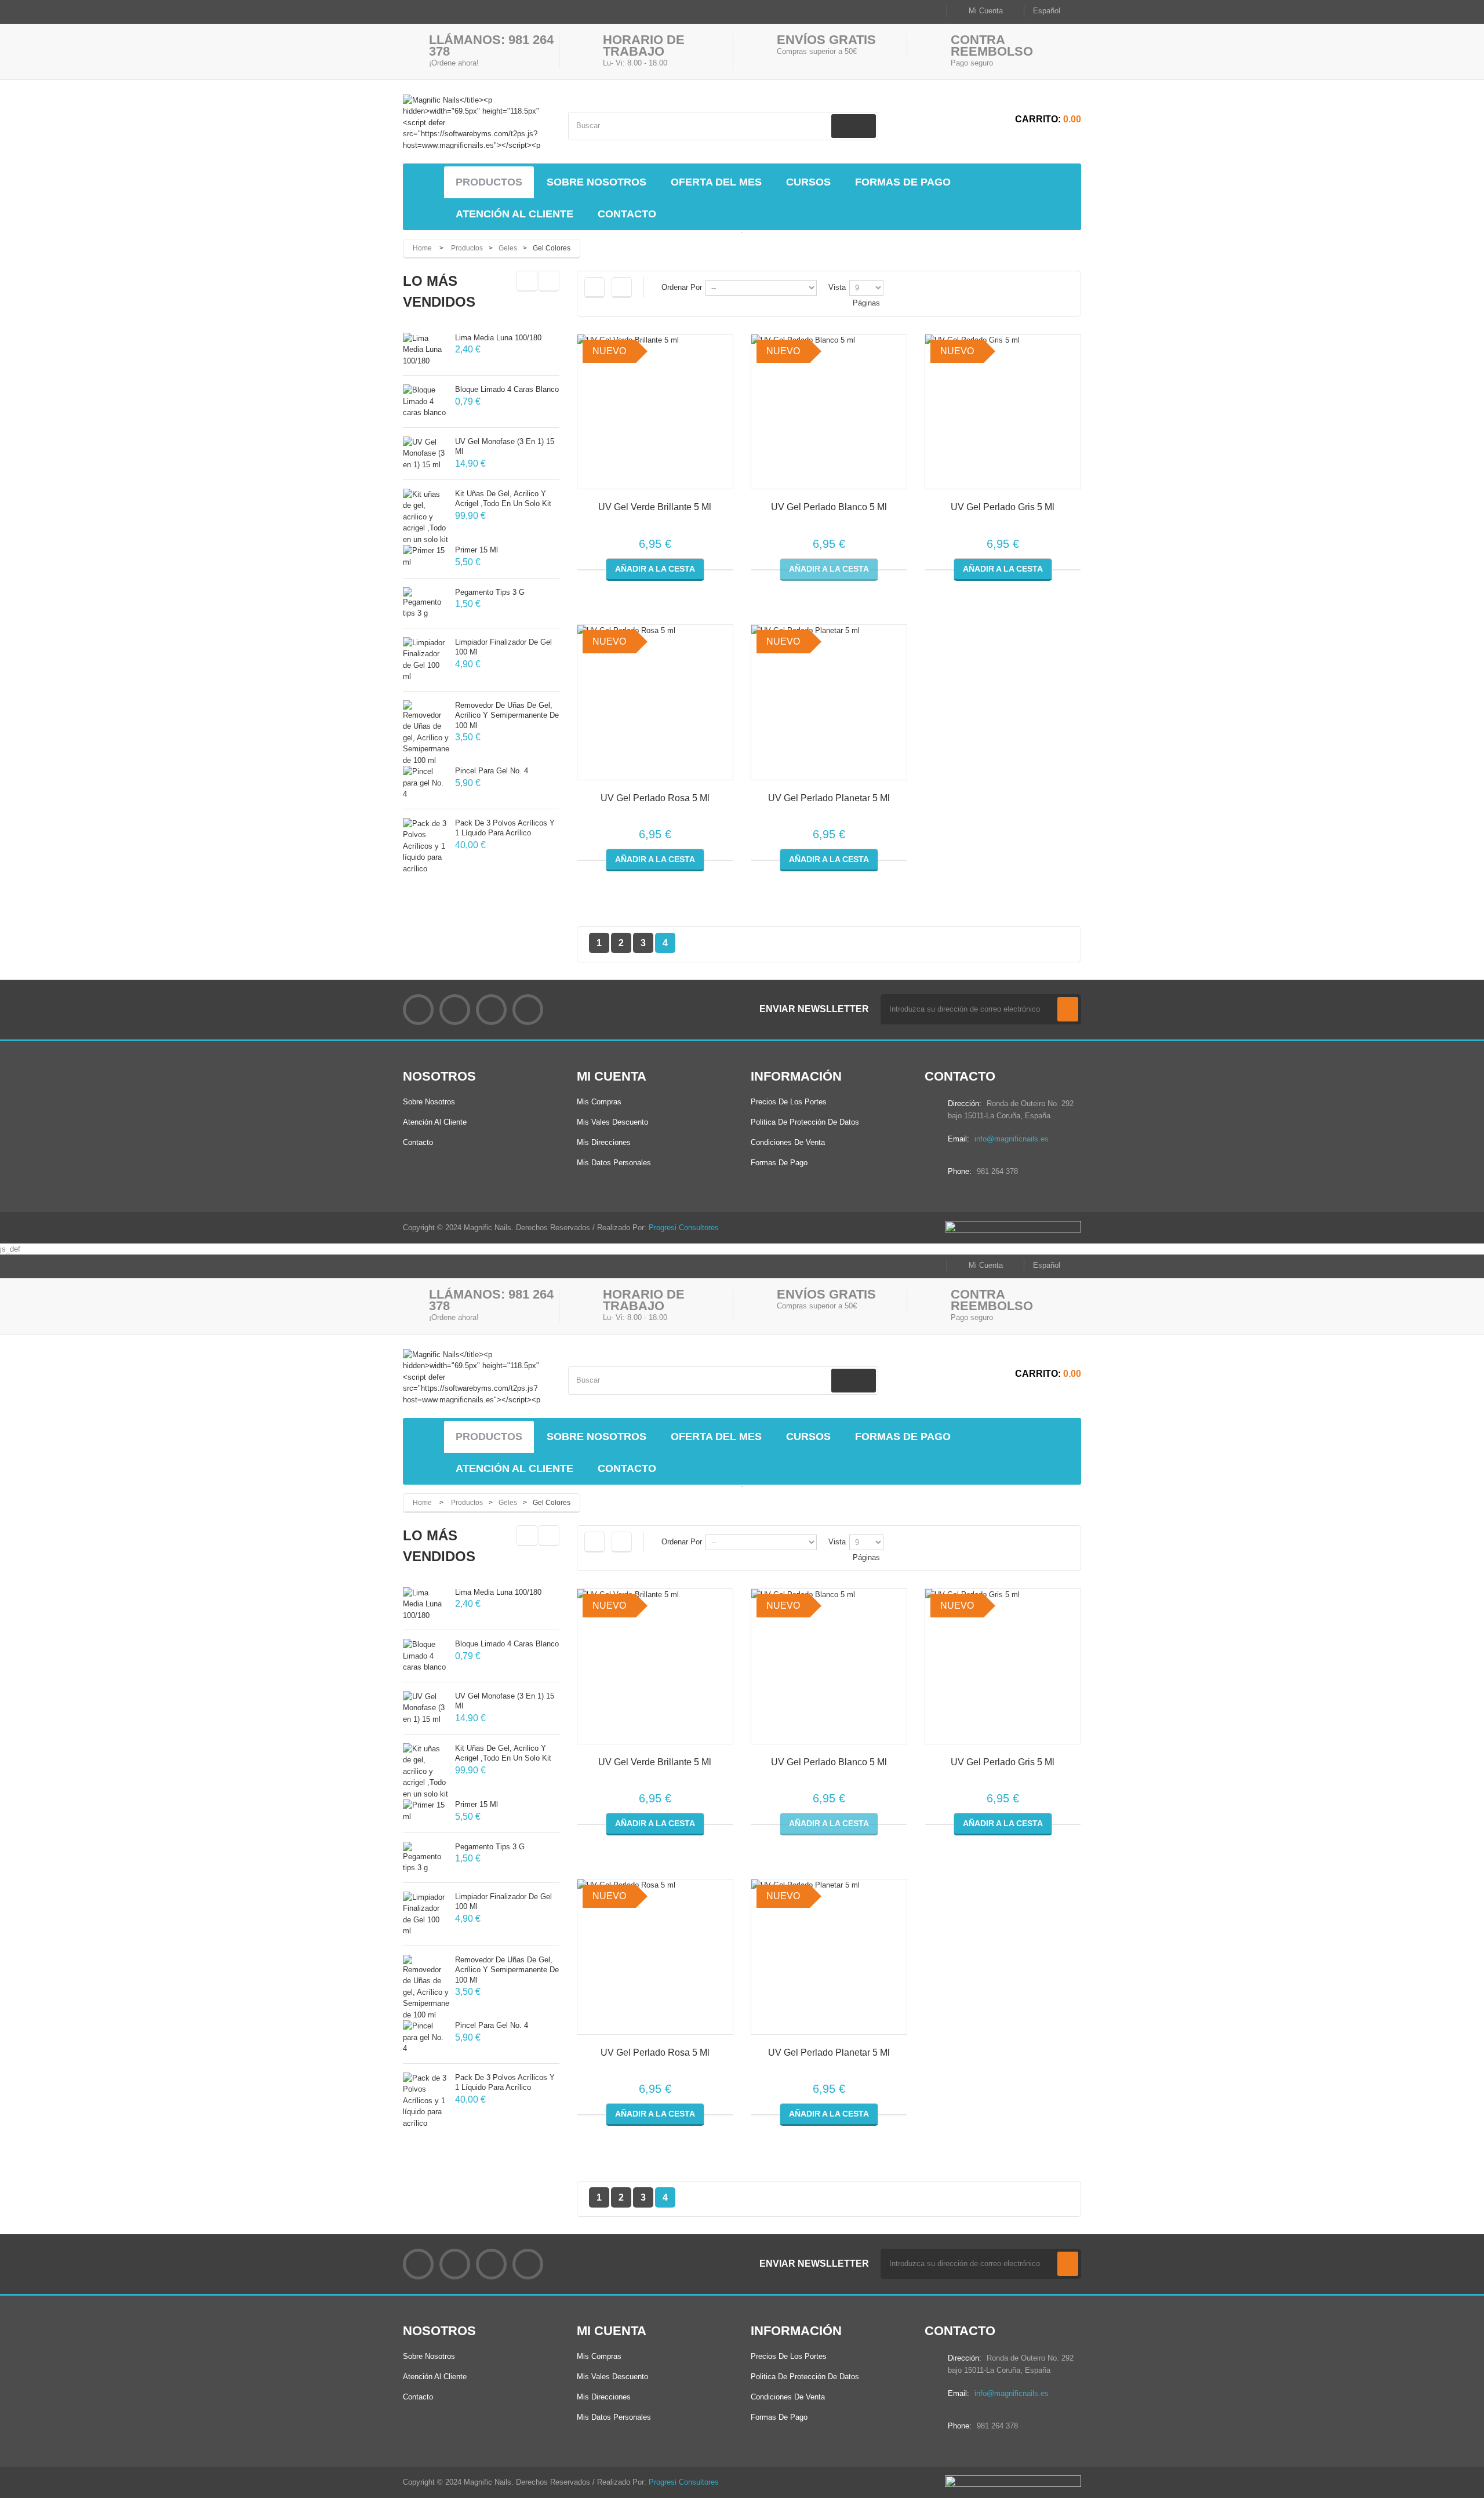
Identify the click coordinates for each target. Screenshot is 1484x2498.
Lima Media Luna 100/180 (498, 338)
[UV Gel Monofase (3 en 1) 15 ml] (426, 454)
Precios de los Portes (789, 1102)
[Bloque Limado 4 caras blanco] (426, 401)
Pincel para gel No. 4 (492, 771)
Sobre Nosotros (429, 1102)
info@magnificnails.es (1012, 1139)
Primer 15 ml (477, 550)
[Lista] (622, 288)
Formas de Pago (779, 1163)
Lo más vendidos (439, 291)
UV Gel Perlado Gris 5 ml (1003, 507)
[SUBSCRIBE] (1068, 1009)
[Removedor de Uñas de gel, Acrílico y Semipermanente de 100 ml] (426, 733)
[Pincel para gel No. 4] (426, 783)
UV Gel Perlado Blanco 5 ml (829, 507)
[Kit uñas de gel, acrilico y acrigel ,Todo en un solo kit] (426, 517)
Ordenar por (682, 287)
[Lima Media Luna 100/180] (426, 350)
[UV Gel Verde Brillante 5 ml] (655, 412)
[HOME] (426, 183)
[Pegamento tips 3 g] (426, 603)
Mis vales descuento (612, 1122)
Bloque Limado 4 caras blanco (507, 389)
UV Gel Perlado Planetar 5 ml (829, 798)
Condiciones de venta (788, 1142)
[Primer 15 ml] (426, 556)
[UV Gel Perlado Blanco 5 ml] (829, 412)
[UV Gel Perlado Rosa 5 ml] (655, 703)
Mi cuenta (612, 1076)
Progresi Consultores (684, 1228)
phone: (960, 1171)
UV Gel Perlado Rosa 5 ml (655, 798)
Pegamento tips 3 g (490, 592)
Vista (837, 287)
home (422, 248)
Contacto (418, 1142)
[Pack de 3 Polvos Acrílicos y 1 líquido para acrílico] (426, 846)
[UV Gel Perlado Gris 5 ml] (1003, 412)
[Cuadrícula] (594, 288)
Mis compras (599, 1102)
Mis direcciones (604, 1142)
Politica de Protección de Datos (805, 1122)
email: (959, 1139)
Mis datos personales (614, 1163)
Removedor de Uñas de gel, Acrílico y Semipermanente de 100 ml (507, 715)
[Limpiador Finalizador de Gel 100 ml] (426, 660)
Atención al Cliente (435, 1122)
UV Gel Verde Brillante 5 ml (655, 507)
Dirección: (965, 1103)
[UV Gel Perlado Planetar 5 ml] (829, 703)
